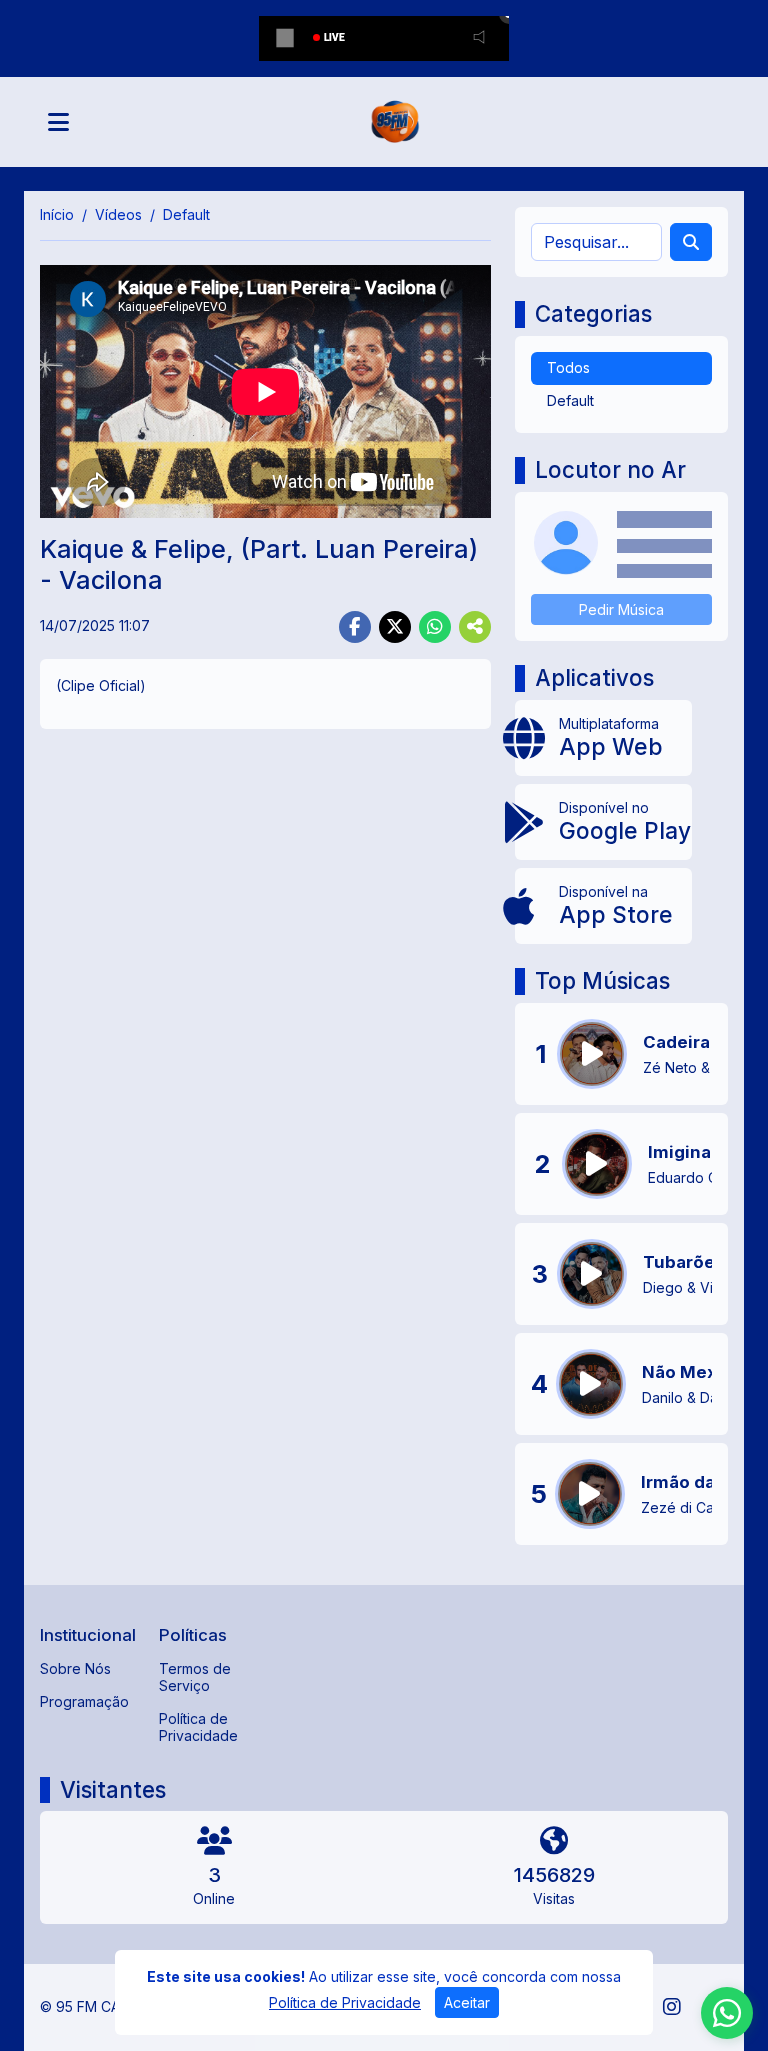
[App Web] (604, 738)
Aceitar (467, 2002)
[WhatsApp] (727, 2013)
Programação (84, 1701)
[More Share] (475, 627)
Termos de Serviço (195, 1677)
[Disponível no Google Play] (604, 822)
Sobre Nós (75, 1668)
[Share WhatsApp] (435, 627)
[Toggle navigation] (58, 122)
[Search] (691, 242)
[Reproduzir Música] (592, 1054)
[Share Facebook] (355, 627)
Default (570, 400)
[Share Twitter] (395, 627)
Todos (568, 367)
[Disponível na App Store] (604, 906)
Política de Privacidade (198, 1727)
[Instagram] (672, 2007)
